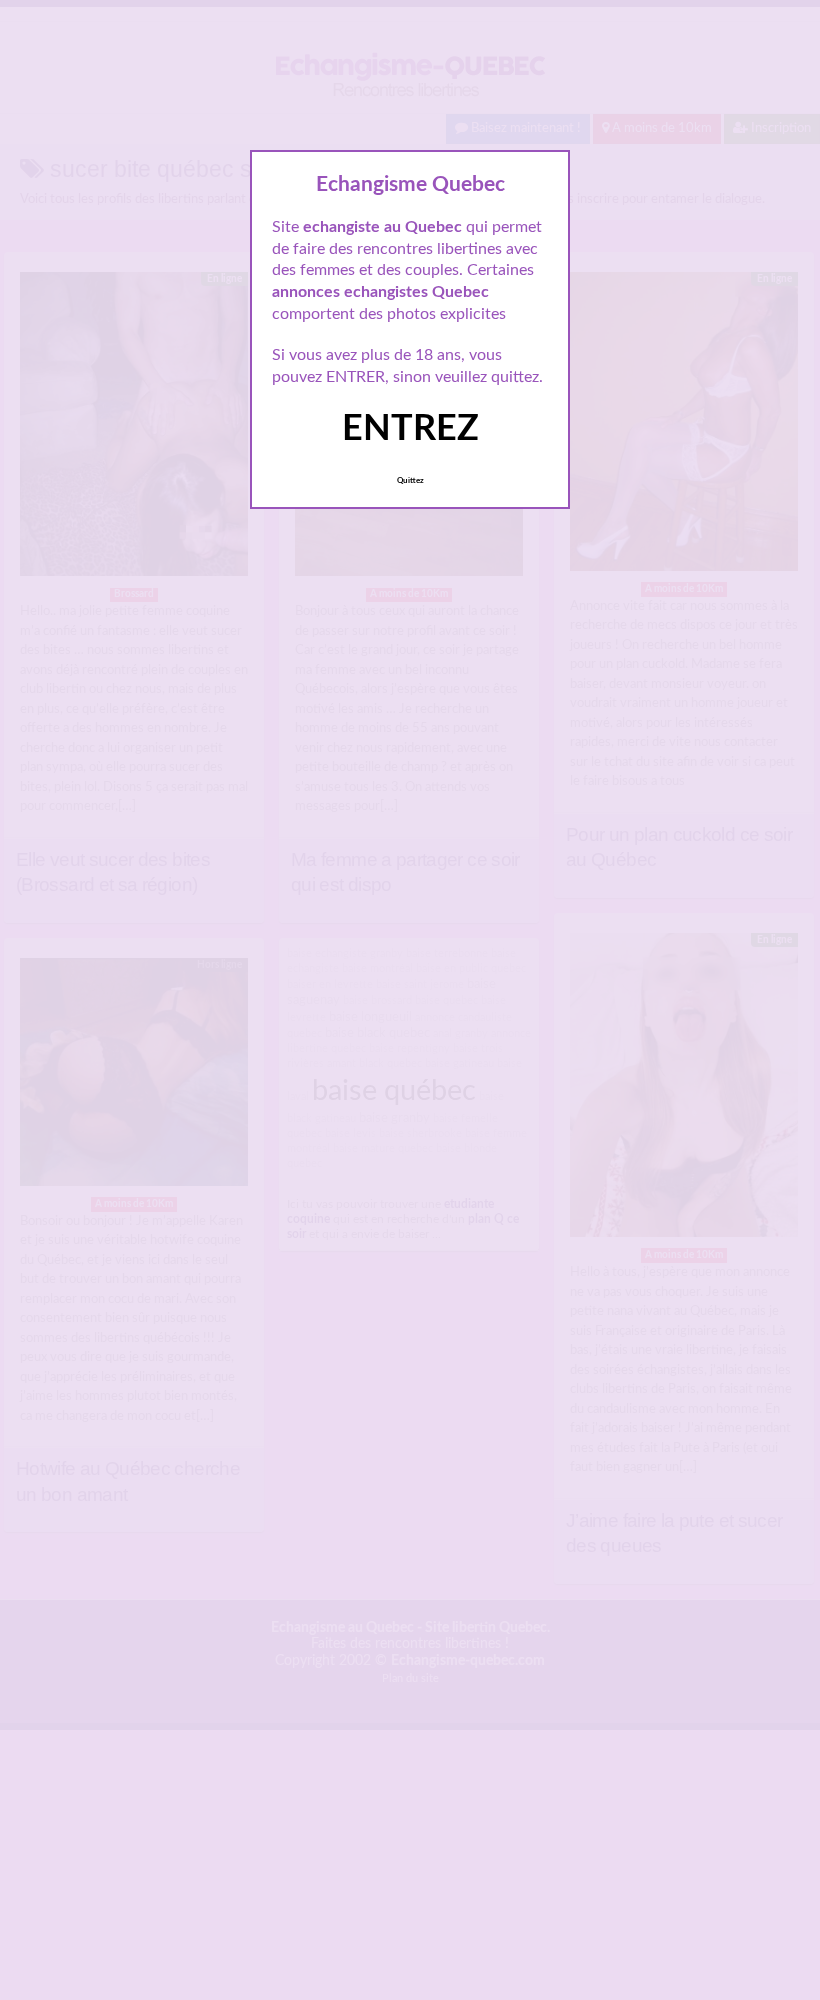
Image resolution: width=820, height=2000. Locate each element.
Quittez (410, 481)
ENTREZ (410, 429)
